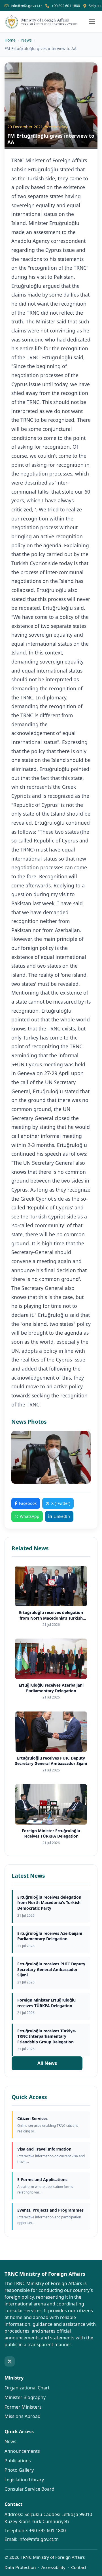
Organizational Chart (27, 2388)
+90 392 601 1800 (66, 6)
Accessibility (53, 2567)
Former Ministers (23, 2407)
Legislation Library (24, 2480)
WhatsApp (30, 1516)
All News (47, 2063)
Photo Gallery (19, 2470)
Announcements (22, 2451)
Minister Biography (25, 2397)
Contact (79, 2567)
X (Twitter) (61, 1503)
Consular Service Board (29, 2489)
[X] (10, 2361)
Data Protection (20, 2567)
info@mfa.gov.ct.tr (26, 6)
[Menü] (92, 22)
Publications (18, 2461)
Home (10, 40)
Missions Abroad (23, 2416)
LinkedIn (62, 1516)
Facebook (28, 1503)
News (26, 40)
